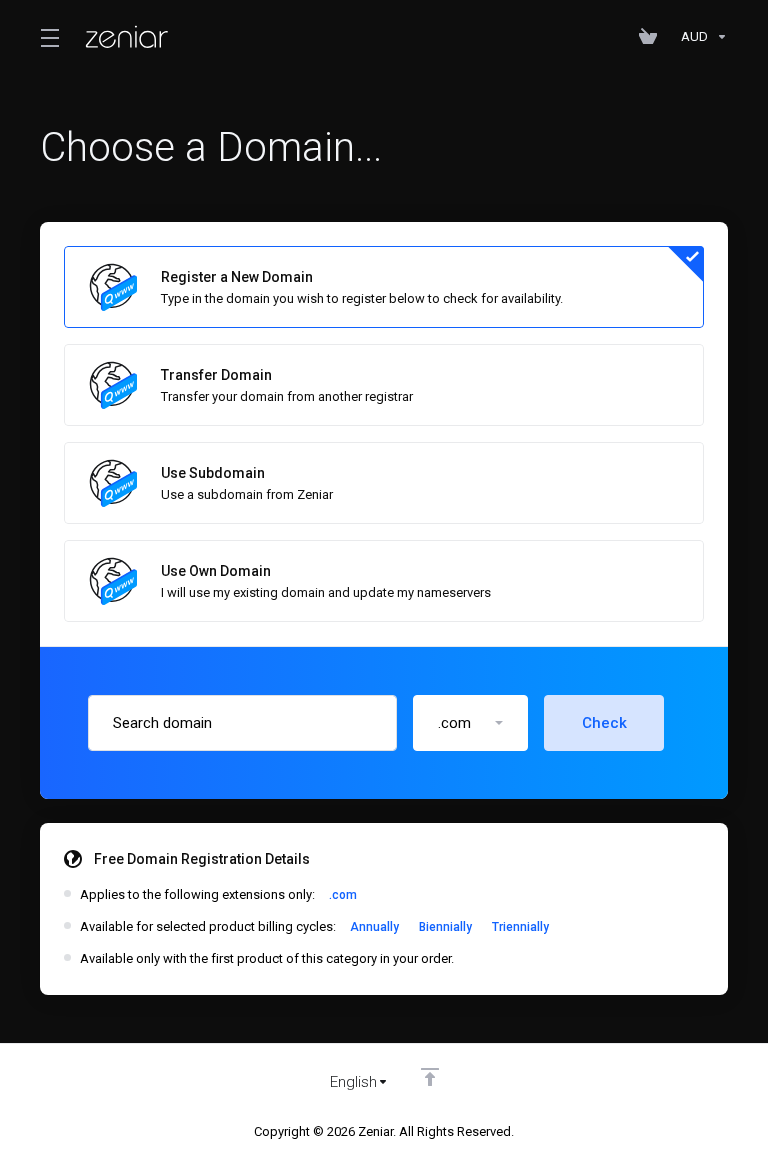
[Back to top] (430, 1077)
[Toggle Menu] (49, 37)
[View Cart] (652, 37)
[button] (470, 723)
